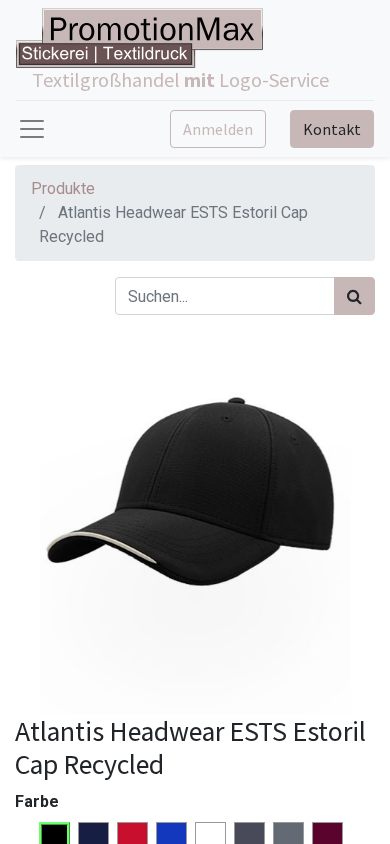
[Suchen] (354, 296)
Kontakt (332, 129)
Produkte (63, 188)
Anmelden (218, 129)
